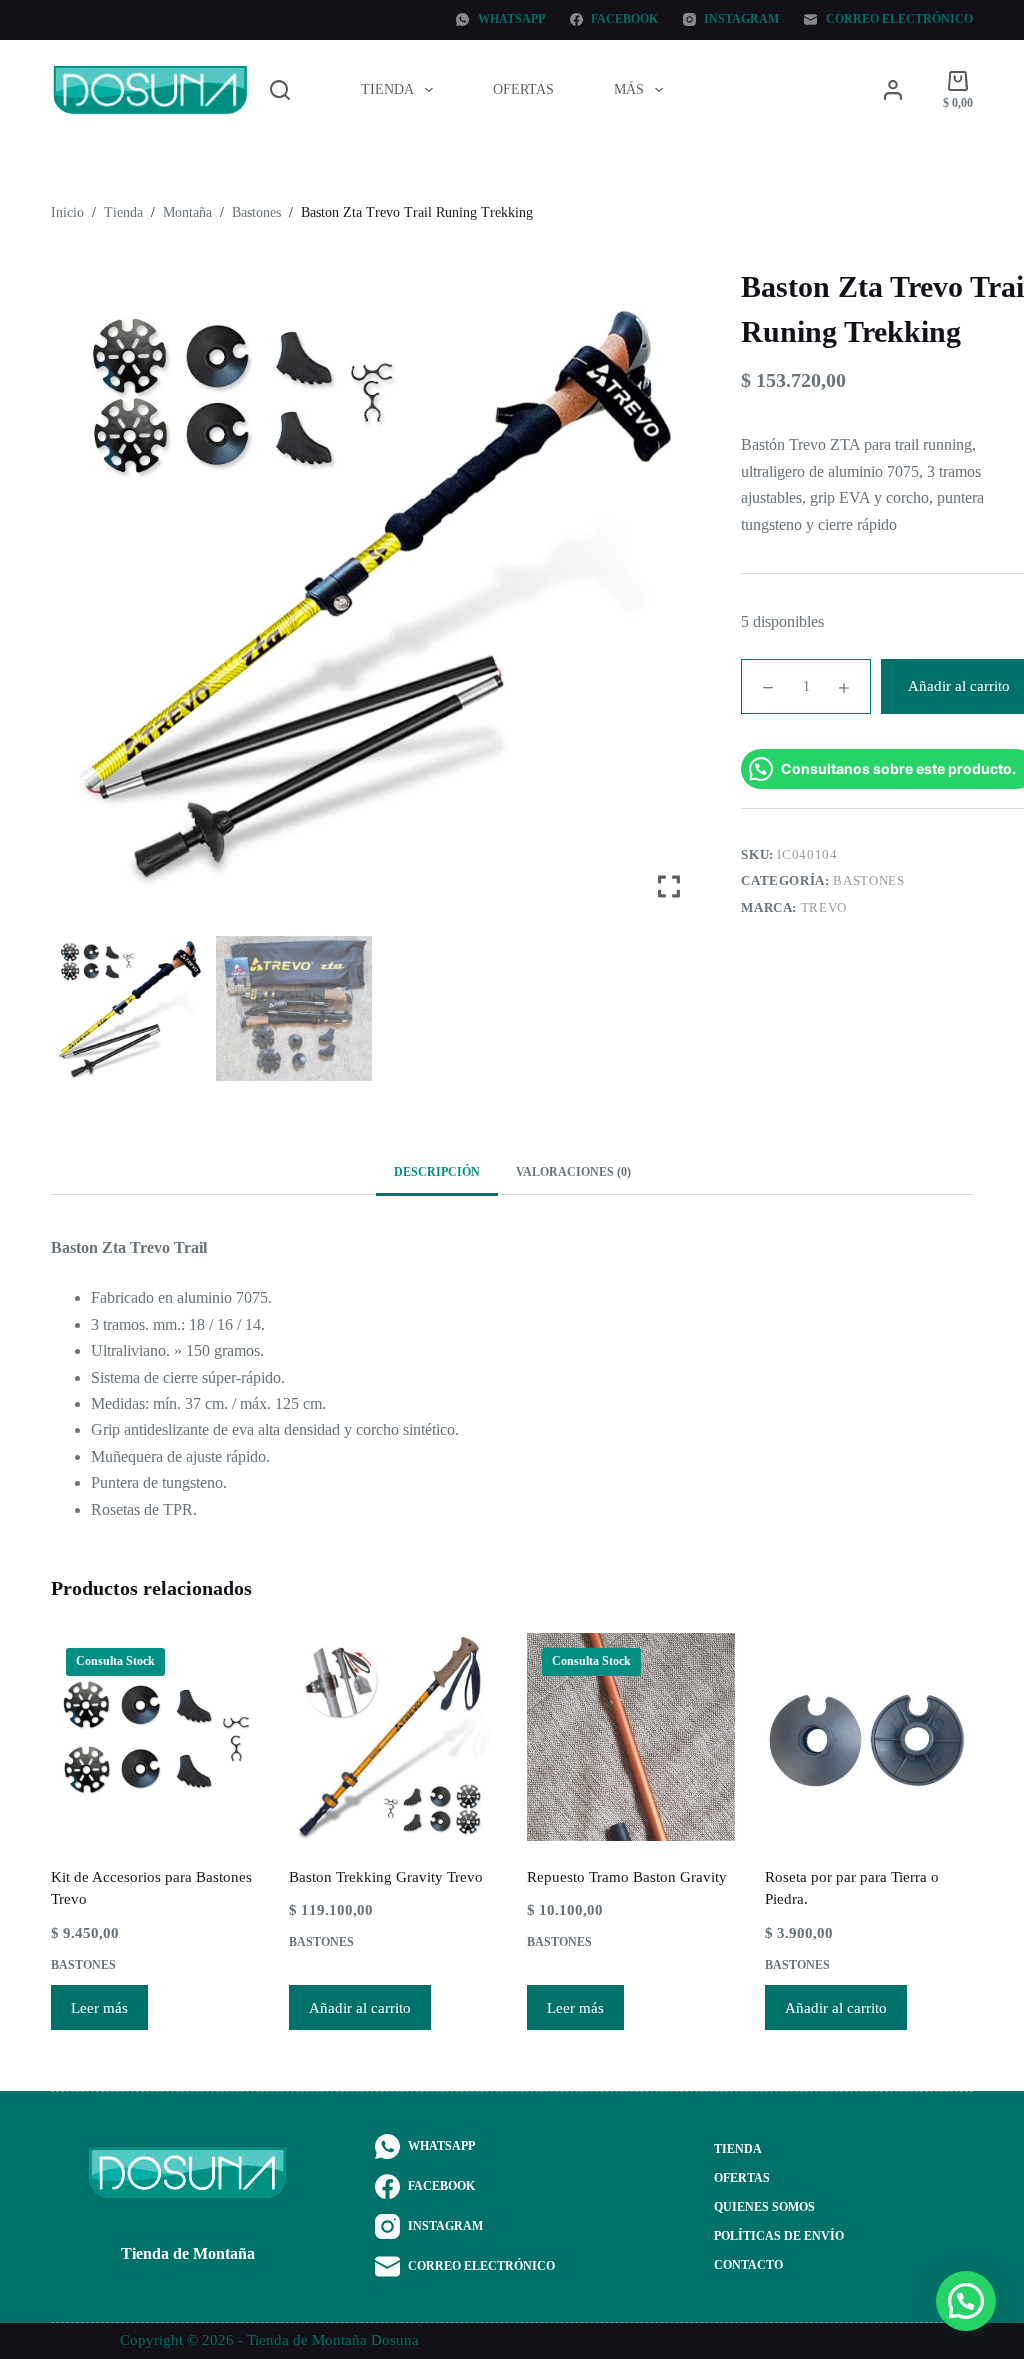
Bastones (868, 880)
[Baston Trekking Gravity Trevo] (393, 1737)
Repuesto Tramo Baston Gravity (627, 1877)
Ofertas (523, 89)
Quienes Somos (764, 2207)
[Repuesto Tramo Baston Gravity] (631, 1737)
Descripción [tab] (437, 1172)
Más (629, 89)
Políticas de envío (779, 2236)
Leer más (99, 2008)
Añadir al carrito (360, 2008)
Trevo (824, 907)
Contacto (748, 2265)
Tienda (387, 89)
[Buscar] (280, 90)
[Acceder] (893, 90)
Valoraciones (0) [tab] (573, 1172)
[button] (671, 603)
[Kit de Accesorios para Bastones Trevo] (155, 1737)
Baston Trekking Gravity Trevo (386, 1877)
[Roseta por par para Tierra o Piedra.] (869, 1737)
